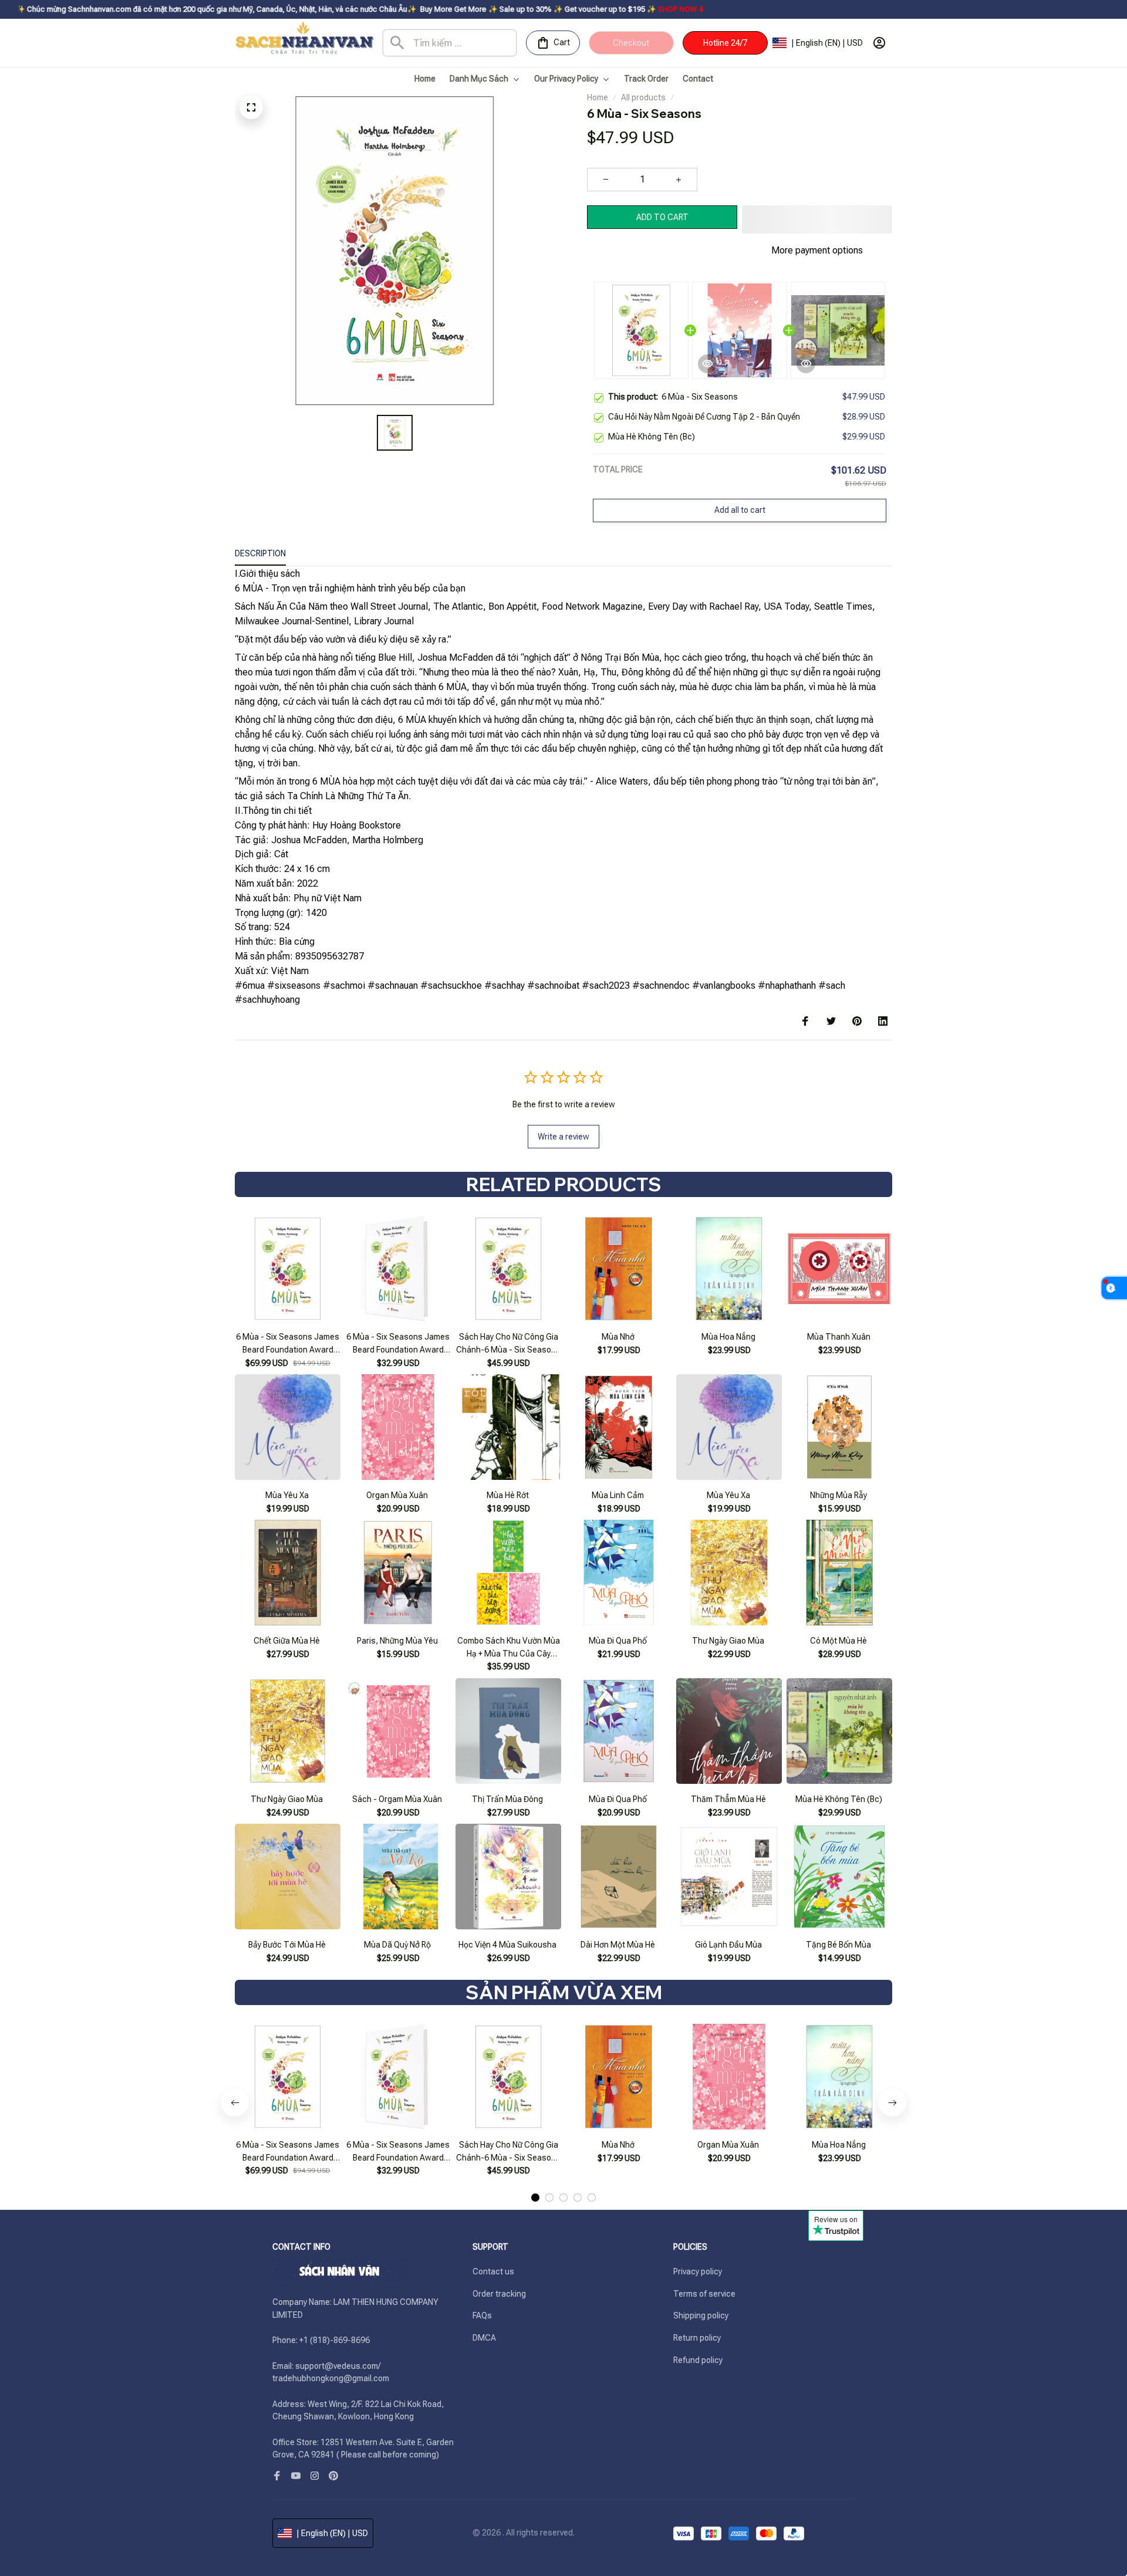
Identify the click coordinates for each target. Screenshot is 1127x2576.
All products (643, 97)
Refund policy (698, 2360)
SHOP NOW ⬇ (568, 9)
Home (598, 97)
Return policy (697, 2338)
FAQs (482, 2315)
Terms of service (704, 2294)
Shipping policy (701, 2315)
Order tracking (499, 2294)
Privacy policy (698, 2271)
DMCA (484, 2338)
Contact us (493, 2271)
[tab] (535, 2198)
